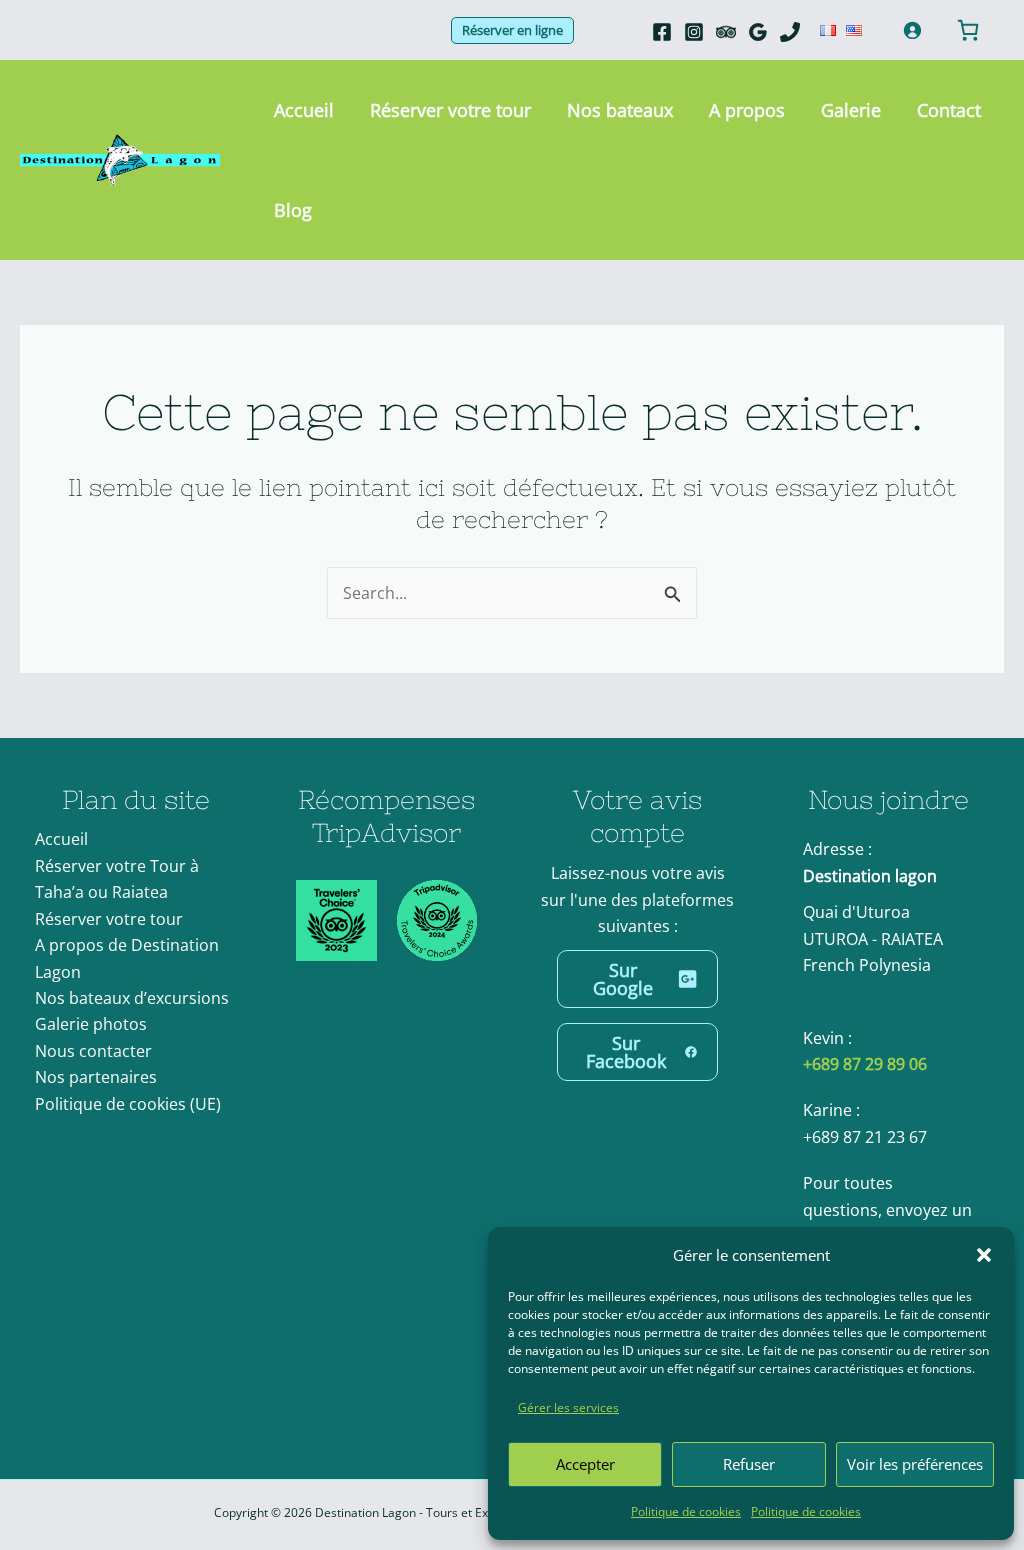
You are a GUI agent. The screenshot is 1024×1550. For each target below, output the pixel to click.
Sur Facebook (626, 1052)
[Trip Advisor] (726, 32)
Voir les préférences (915, 1464)
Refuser (749, 1464)
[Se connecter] (912, 30)
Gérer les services (568, 1407)
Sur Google (623, 979)
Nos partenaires (96, 1077)
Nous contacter (93, 1051)
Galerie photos (91, 1024)
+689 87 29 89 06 (865, 1064)
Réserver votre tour (109, 919)
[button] (984, 1255)
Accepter (585, 1464)
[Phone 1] (790, 32)
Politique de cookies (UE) (128, 1104)
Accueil (61, 839)
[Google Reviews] (758, 32)
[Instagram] (694, 32)
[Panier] (968, 30)
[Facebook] (662, 32)
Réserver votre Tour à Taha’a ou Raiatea (117, 879)
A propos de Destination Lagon (127, 958)
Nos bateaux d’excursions (132, 998)
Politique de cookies (686, 1511)
